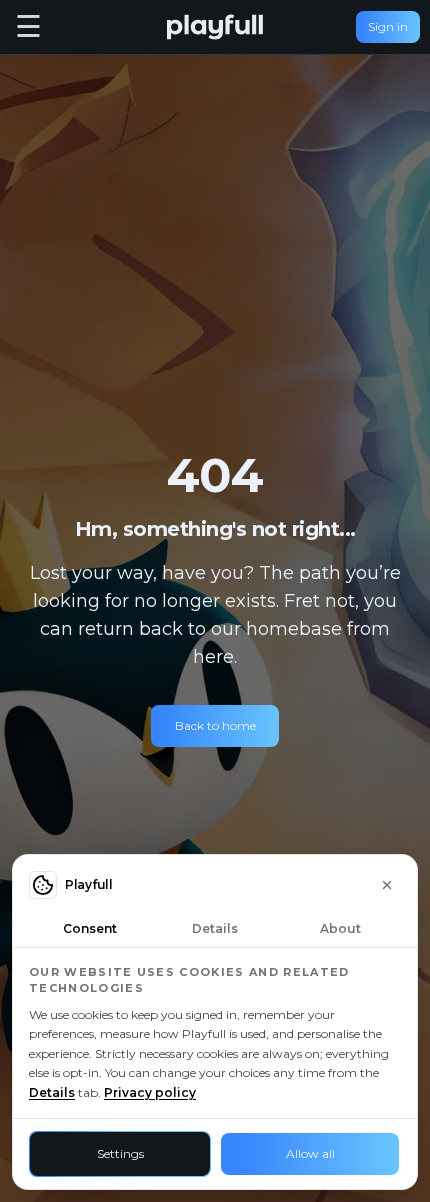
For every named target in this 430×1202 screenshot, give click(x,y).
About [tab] (340, 928)
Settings (120, 1153)
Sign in (388, 26)
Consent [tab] (90, 928)
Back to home (215, 725)
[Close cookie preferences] (387, 885)
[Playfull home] (215, 27)
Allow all (310, 1153)
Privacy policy (150, 1092)
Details (52, 1092)
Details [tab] (215, 928)
